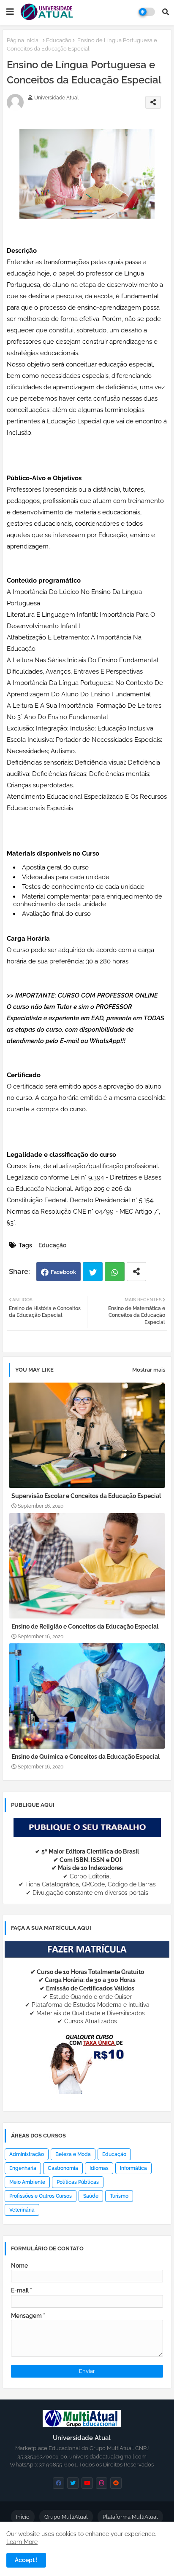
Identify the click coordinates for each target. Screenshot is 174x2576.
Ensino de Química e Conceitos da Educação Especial (86, 1757)
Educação (59, 40)
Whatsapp (115, 1272)
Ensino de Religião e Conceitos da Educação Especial (85, 1626)
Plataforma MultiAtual (130, 2517)
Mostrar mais (149, 1370)
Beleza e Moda (73, 2154)
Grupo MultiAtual (66, 2517)
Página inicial (23, 40)
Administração (27, 2154)
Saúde (91, 2196)
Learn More (22, 2542)
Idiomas (99, 2168)
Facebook (63, 1272)
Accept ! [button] (26, 2560)
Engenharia (23, 2168)
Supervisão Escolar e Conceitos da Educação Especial (86, 1496)
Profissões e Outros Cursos (41, 2196)
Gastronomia (63, 2168)
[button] (166, 12)
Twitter (93, 1272)
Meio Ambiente (27, 2182)
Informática (133, 2168)
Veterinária (22, 2210)
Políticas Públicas (78, 2182)
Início (23, 2517)
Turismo (119, 2196)
